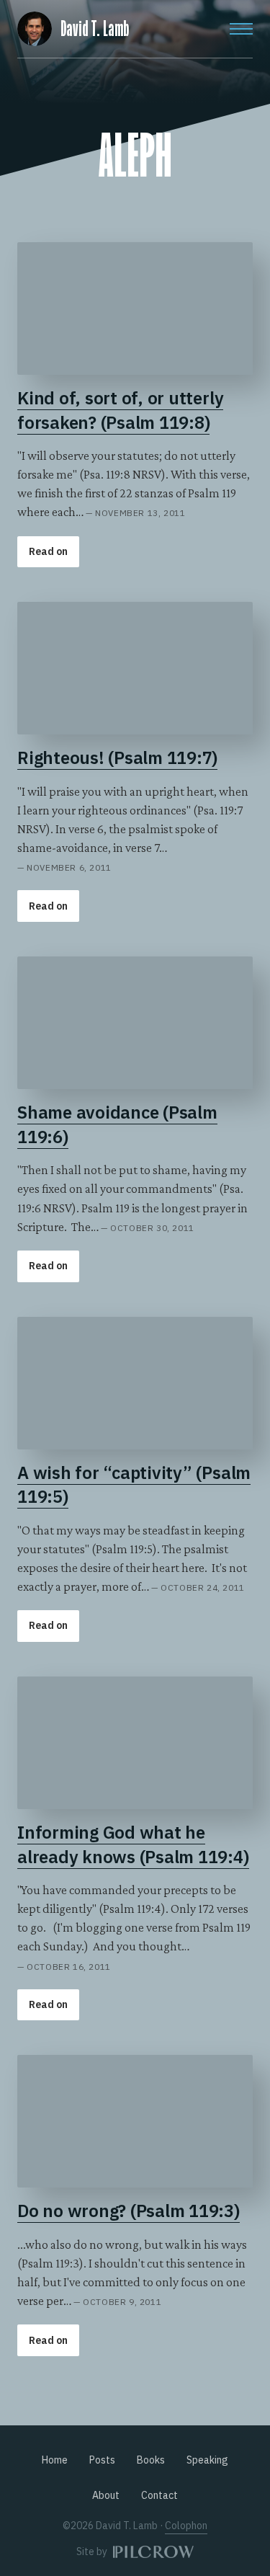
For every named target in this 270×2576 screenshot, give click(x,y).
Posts (102, 2460)
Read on (48, 551)
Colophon (186, 2526)
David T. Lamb (95, 29)
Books (151, 2460)
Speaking (207, 2460)
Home (55, 2460)
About (106, 2495)
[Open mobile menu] (241, 29)
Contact (159, 2495)
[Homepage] (35, 26)
